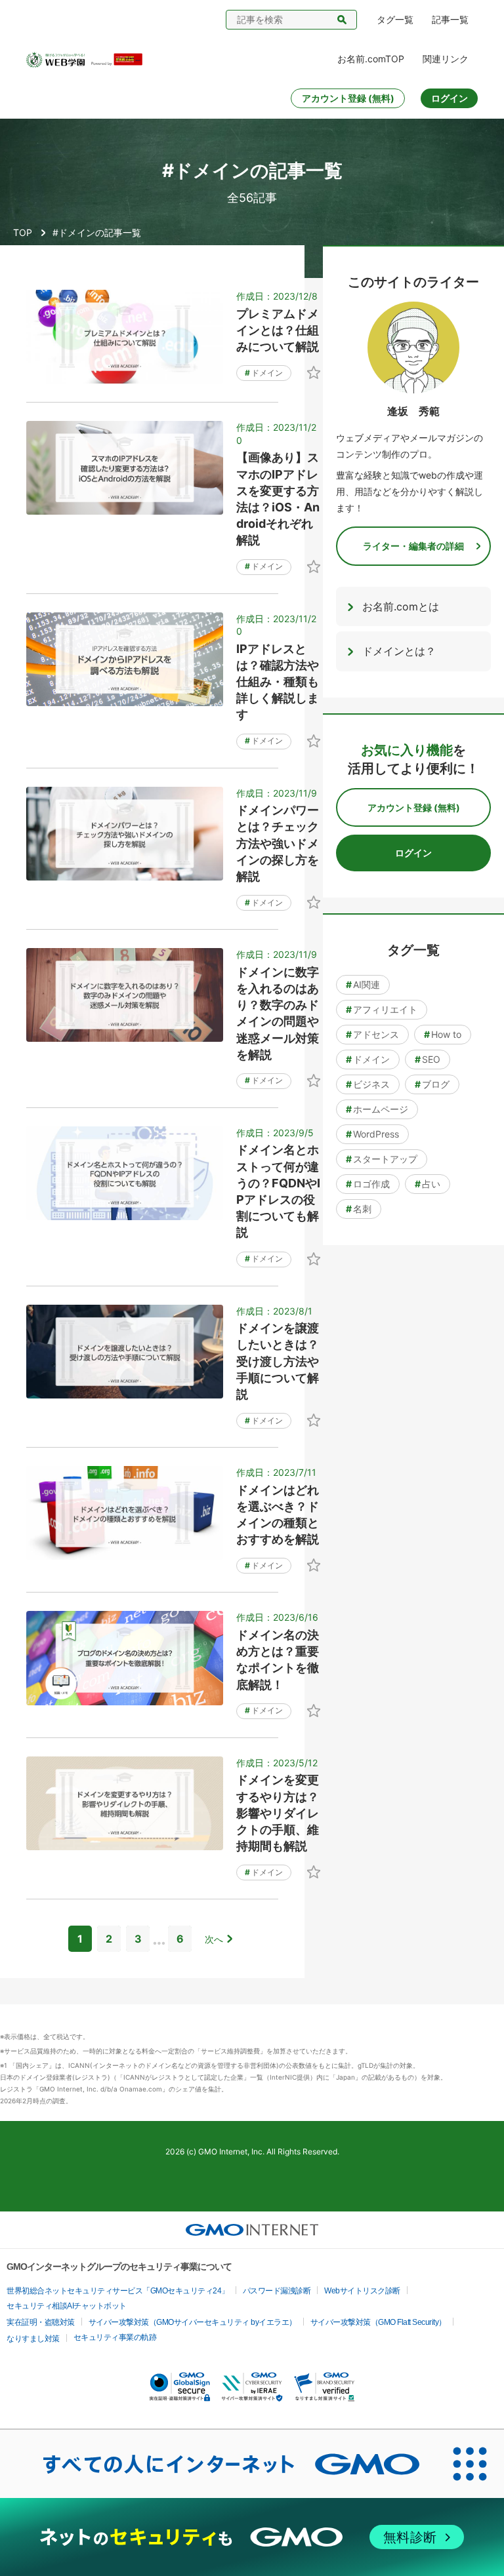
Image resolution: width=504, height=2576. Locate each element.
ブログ (432, 1084)
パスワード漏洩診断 (277, 2291)
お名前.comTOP (371, 59)
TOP (23, 232)
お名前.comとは (401, 606)
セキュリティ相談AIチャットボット (67, 2306)
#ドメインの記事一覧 (97, 232)
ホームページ (377, 1109)
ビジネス (368, 1084)
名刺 (359, 1209)
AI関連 (363, 984)
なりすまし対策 (33, 2339)
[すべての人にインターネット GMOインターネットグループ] (218, 2464)
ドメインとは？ (399, 651)
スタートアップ (382, 1159)
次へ (214, 1939)
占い (428, 1184)
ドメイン (264, 373)
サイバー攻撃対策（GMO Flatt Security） (378, 2322)
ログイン (450, 98)
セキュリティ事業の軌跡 (115, 2337)
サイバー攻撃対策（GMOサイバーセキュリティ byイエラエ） (193, 2322)
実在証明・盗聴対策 (41, 2322)
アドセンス (372, 1034)
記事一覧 (450, 19)
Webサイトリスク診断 (362, 2291)
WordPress (372, 1134)
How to (443, 1034)
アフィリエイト (382, 1009)
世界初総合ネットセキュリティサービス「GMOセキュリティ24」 (118, 2291)
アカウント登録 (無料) (348, 98)
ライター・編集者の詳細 (413, 546)
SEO (428, 1059)
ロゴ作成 (368, 1184)
